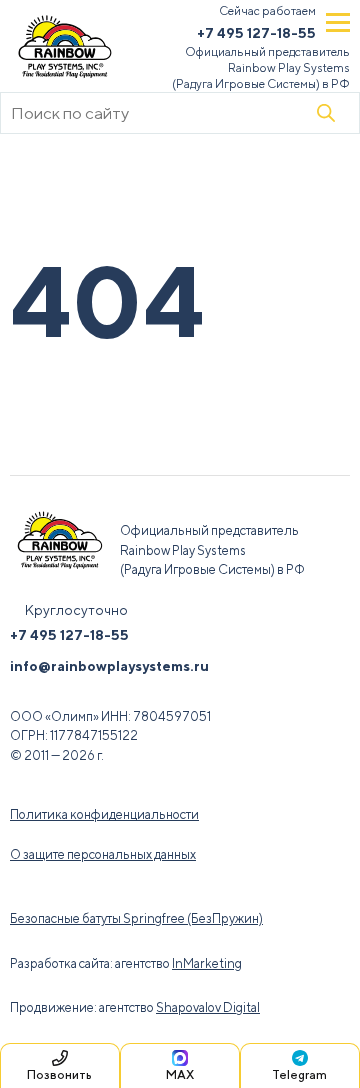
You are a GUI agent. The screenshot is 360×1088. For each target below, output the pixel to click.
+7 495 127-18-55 (256, 33)
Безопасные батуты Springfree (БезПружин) (136, 918)
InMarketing (207, 963)
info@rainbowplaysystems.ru (109, 666)
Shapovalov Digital (208, 1007)
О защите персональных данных (103, 854)
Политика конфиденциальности (104, 814)
